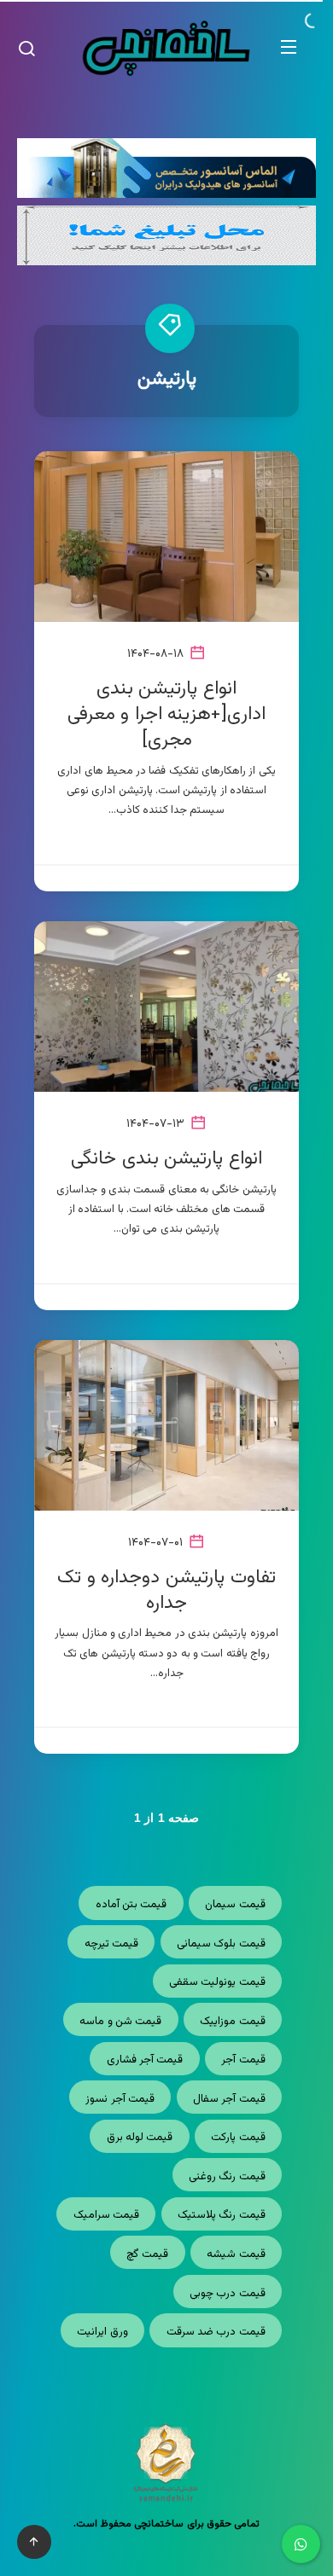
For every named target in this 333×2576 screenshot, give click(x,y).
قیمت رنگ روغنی (227, 2177)
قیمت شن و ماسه (120, 2022)
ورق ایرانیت (102, 2332)
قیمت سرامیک (106, 2215)
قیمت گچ (147, 2254)
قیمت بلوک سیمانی (221, 1944)
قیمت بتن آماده (131, 1905)
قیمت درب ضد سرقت (216, 2332)
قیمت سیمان (235, 1905)
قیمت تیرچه (111, 1944)
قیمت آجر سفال (229, 2099)
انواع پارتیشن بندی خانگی (166, 1159)
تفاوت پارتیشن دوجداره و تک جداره (166, 1590)
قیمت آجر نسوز (120, 2099)
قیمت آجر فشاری (145, 2060)
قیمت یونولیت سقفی (217, 1982)
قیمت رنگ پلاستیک (222, 2215)
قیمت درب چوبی (228, 2294)
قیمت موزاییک (232, 2022)
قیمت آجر (243, 2060)
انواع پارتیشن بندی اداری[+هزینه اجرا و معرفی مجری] (167, 714)
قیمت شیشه (236, 2254)
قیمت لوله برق (140, 2138)
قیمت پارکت (238, 2138)
